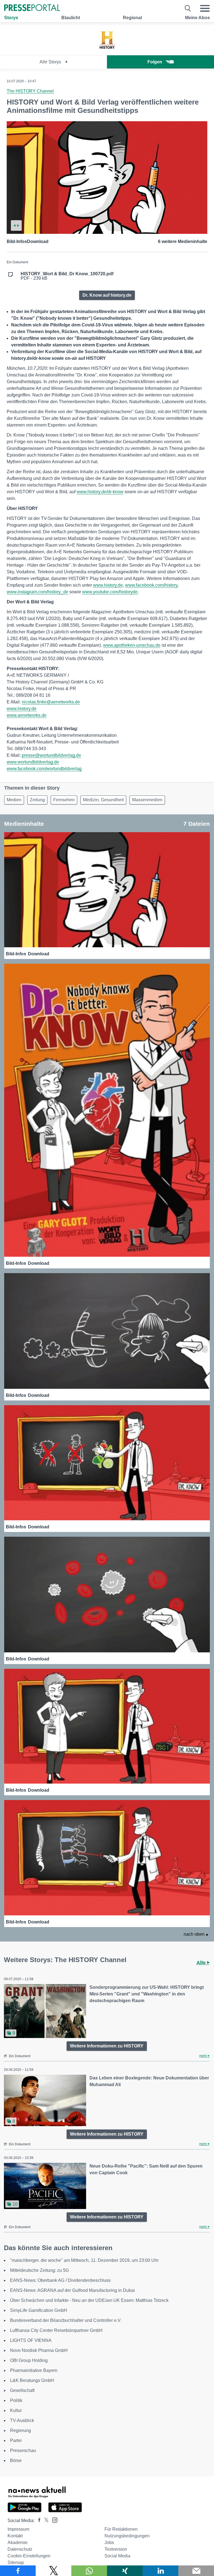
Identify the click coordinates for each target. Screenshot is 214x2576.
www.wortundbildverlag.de (33, 762)
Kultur (16, 2410)
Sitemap (16, 2563)
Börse (16, 2460)
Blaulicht (71, 18)
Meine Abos (197, 18)
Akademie (18, 2542)
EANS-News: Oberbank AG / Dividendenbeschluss (60, 2280)
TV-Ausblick (22, 2420)
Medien (14, 800)
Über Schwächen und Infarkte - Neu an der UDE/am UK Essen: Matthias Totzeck (89, 2300)
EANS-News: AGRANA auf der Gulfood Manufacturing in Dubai (72, 2290)
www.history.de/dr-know (100, 492)
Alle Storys (51, 62)
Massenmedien (147, 800)
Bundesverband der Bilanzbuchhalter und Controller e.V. (66, 2320)
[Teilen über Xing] (125, 2571)
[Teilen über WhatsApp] (89, 2571)
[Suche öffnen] (188, 8)
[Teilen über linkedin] (160, 2571)
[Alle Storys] (107, 50)
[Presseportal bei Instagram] (53, 2520)
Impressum (18, 2529)
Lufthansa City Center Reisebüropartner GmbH (56, 2330)
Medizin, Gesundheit (103, 800)
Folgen (155, 62)
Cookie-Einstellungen (29, 2556)
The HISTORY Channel (30, 91)
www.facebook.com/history (151, 585)
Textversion (116, 2549)
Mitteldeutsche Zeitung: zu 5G (39, 2270)
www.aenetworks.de (27, 715)
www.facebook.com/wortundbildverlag (44, 769)
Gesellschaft (22, 2390)
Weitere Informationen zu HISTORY (107, 2046)
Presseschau (23, 2450)
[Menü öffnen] (205, 8)
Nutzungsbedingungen (127, 2536)
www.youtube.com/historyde (110, 592)
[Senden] (196, 2571)
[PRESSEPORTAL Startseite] (32, 8)
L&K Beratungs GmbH (32, 2380)
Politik (16, 2400)
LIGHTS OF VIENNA (31, 2340)
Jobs (109, 2542)
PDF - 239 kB (67, 276)
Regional (132, 18)
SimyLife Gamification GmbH (39, 2310)
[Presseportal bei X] (45, 2521)
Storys (11, 18)
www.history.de (108, 585)
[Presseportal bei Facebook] (38, 2521)
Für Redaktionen (121, 2529)
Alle (202, 1963)
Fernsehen (64, 800)
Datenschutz (20, 2549)
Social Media (117, 2556)
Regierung (20, 2430)
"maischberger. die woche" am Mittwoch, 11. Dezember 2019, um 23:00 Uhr (84, 2260)
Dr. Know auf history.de (107, 295)
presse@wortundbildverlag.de (51, 755)
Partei (16, 2440)
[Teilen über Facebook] (18, 2571)
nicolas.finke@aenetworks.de (51, 702)
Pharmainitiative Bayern (34, 2370)
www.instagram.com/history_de (37, 592)
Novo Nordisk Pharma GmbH (39, 2350)
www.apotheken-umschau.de (132, 645)
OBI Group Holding (29, 2360)
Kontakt (15, 2536)
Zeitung (37, 800)
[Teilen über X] (53, 2571)
